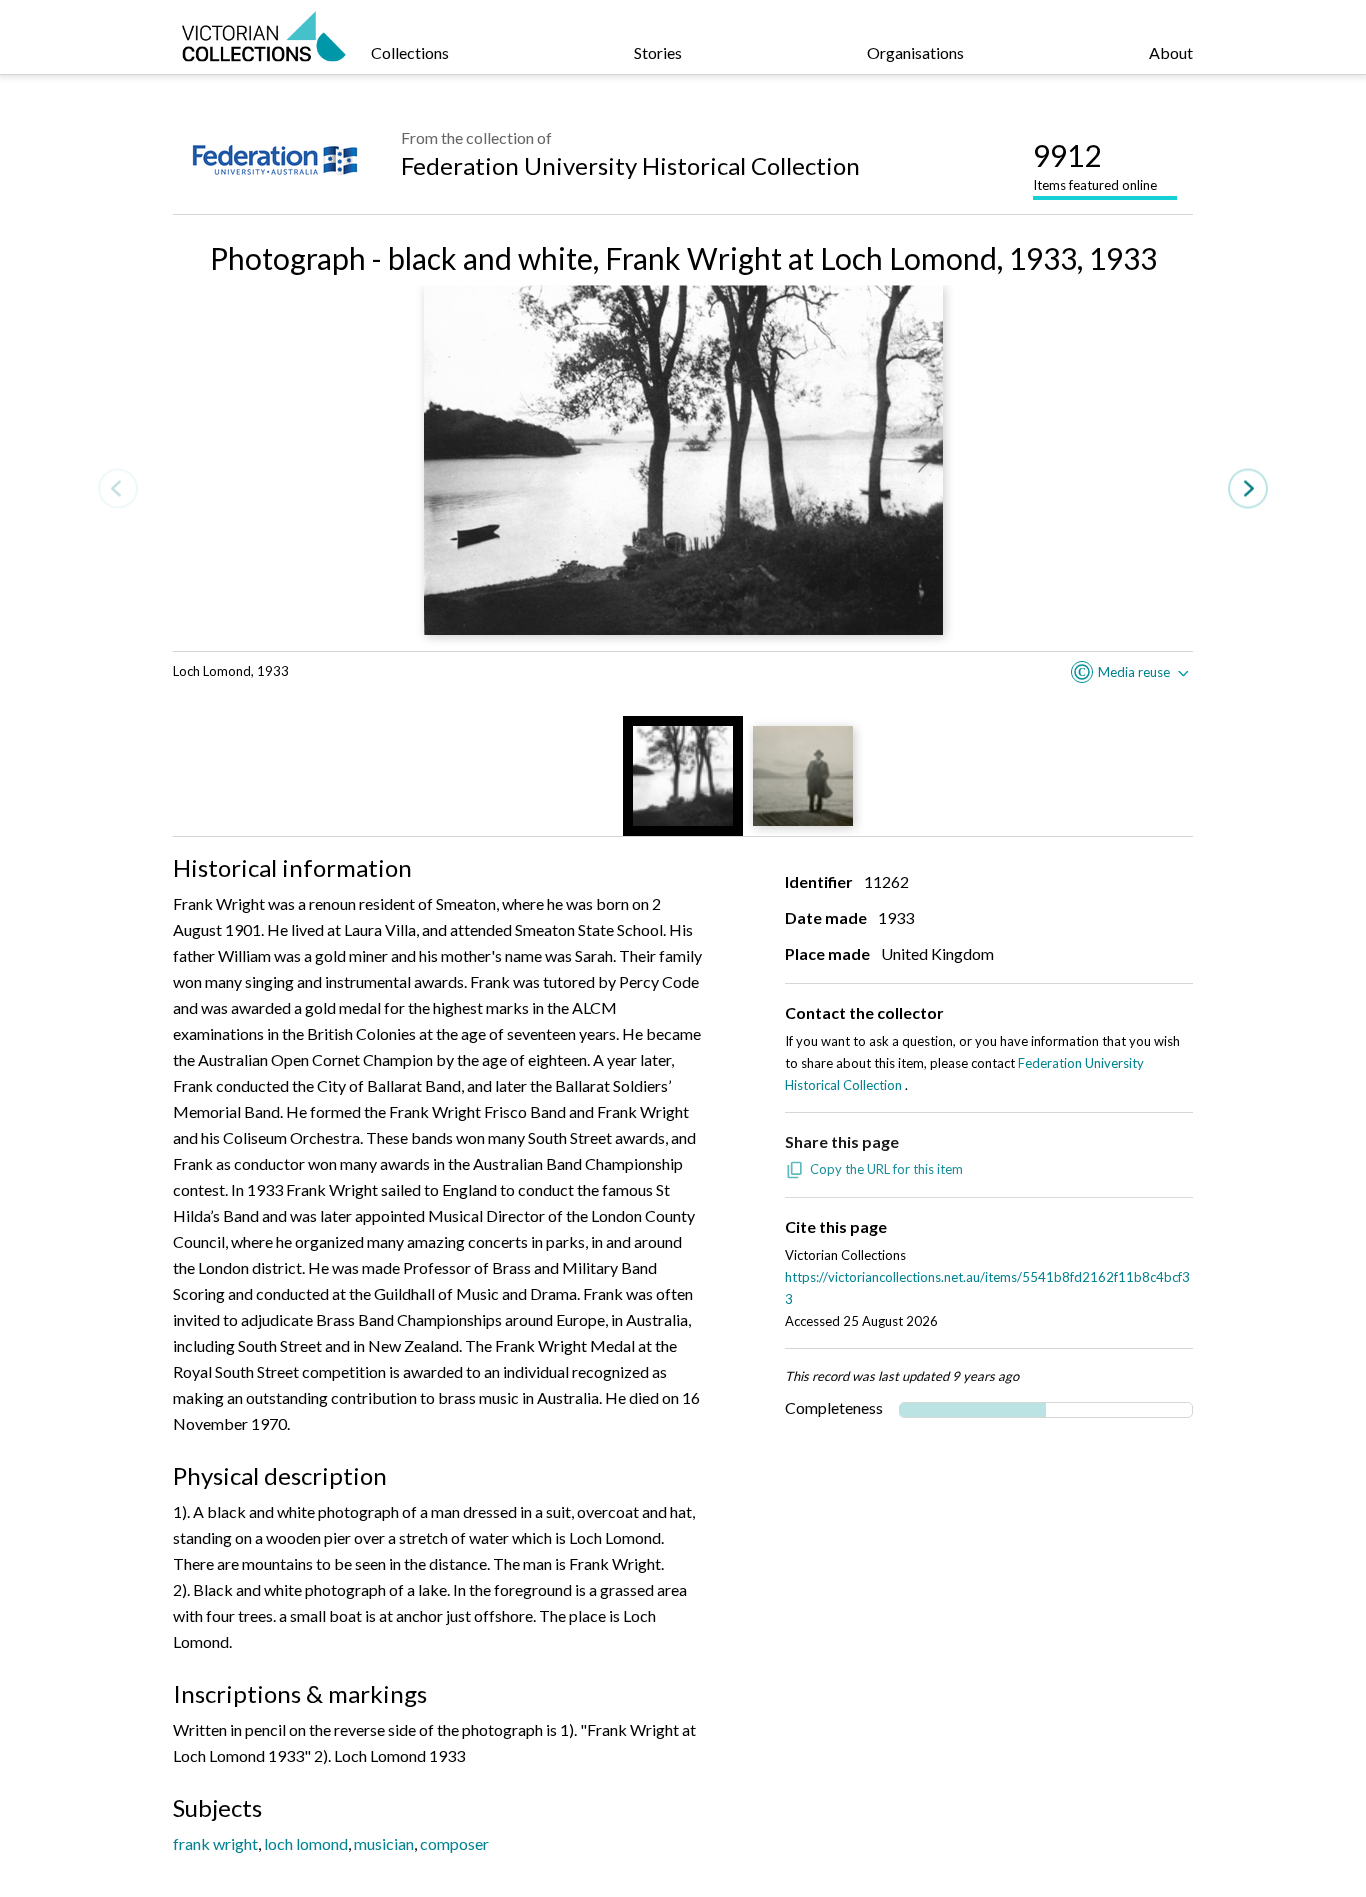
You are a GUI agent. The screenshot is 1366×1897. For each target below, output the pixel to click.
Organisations (915, 52)
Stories (658, 52)
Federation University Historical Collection (630, 165)
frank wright (215, 1843)
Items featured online (1095, 165)
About (1171, 52)
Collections (410, 52)
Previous (118, 488)
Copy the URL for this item (886, 1169)
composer (454, 1843)
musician (384, 1843)
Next (1248, 488)
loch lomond (306, 1843)
